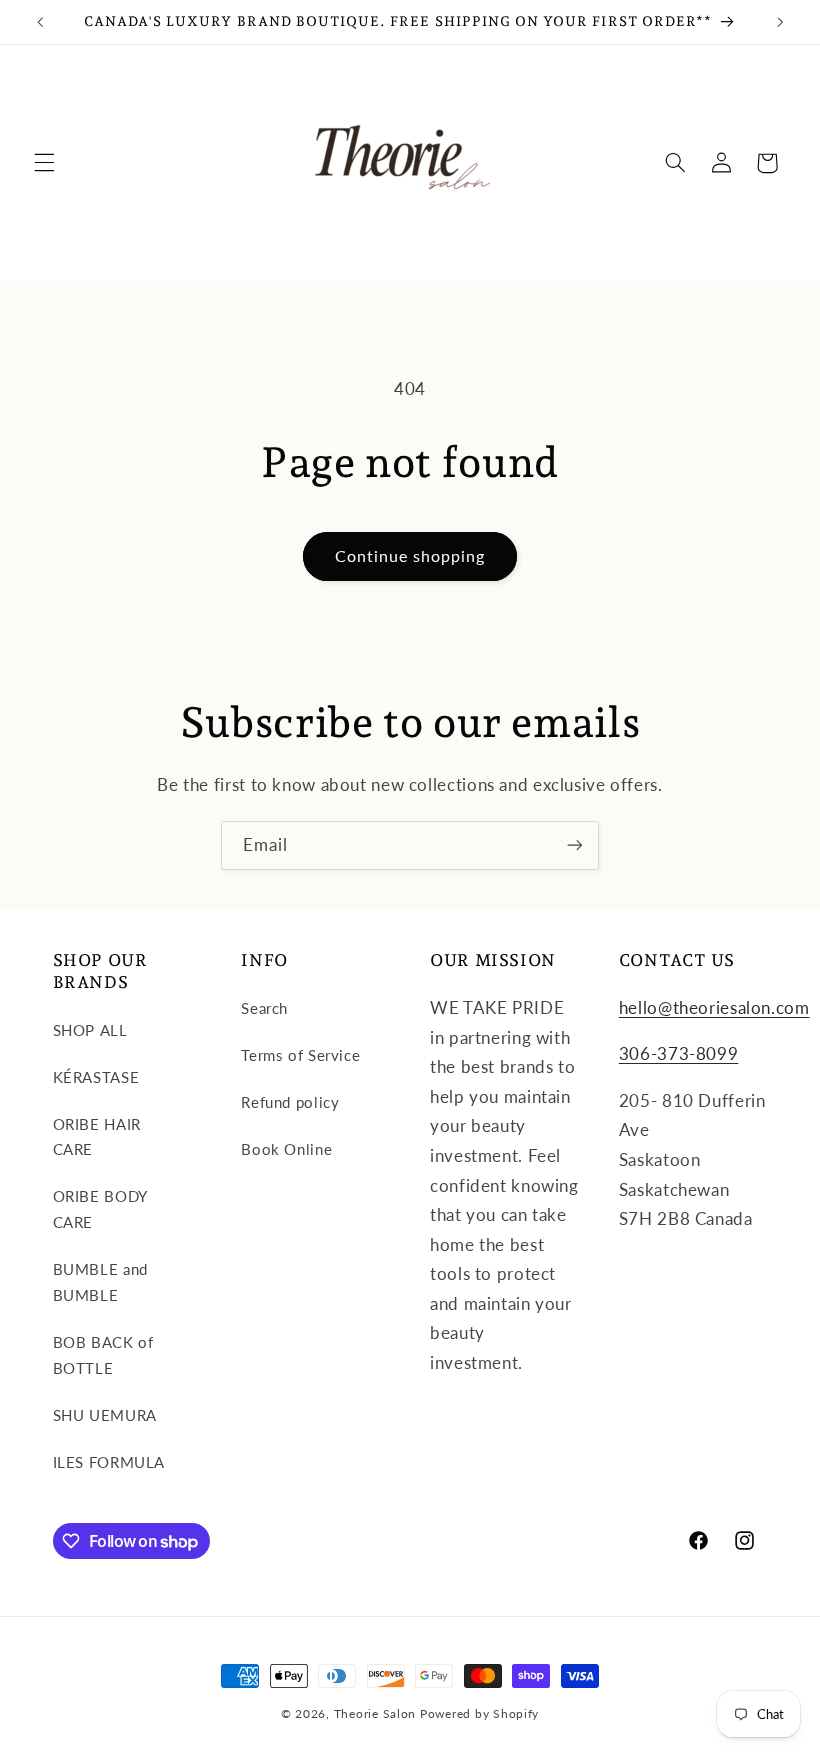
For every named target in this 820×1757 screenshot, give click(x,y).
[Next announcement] (780, 22)
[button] (44, 163)
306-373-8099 (679, 1053)
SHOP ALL (90, 1030)
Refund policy (290, 1102)
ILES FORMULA (109, 1462)
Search (264, 1008)
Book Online (286, 1149)
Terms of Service (300, 1055)
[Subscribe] (575, 845)
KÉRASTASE (96, 1077)
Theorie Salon (375, 1713)
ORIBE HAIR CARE (97, 1137)
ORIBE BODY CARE (100, 1209)
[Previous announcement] (40, 22)
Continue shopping (410, 555)
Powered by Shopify (479, 1713)
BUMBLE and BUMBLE (100, 1282)
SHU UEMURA (105, 1415)
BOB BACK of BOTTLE (103, 1355)
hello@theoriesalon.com (714, 1007)
